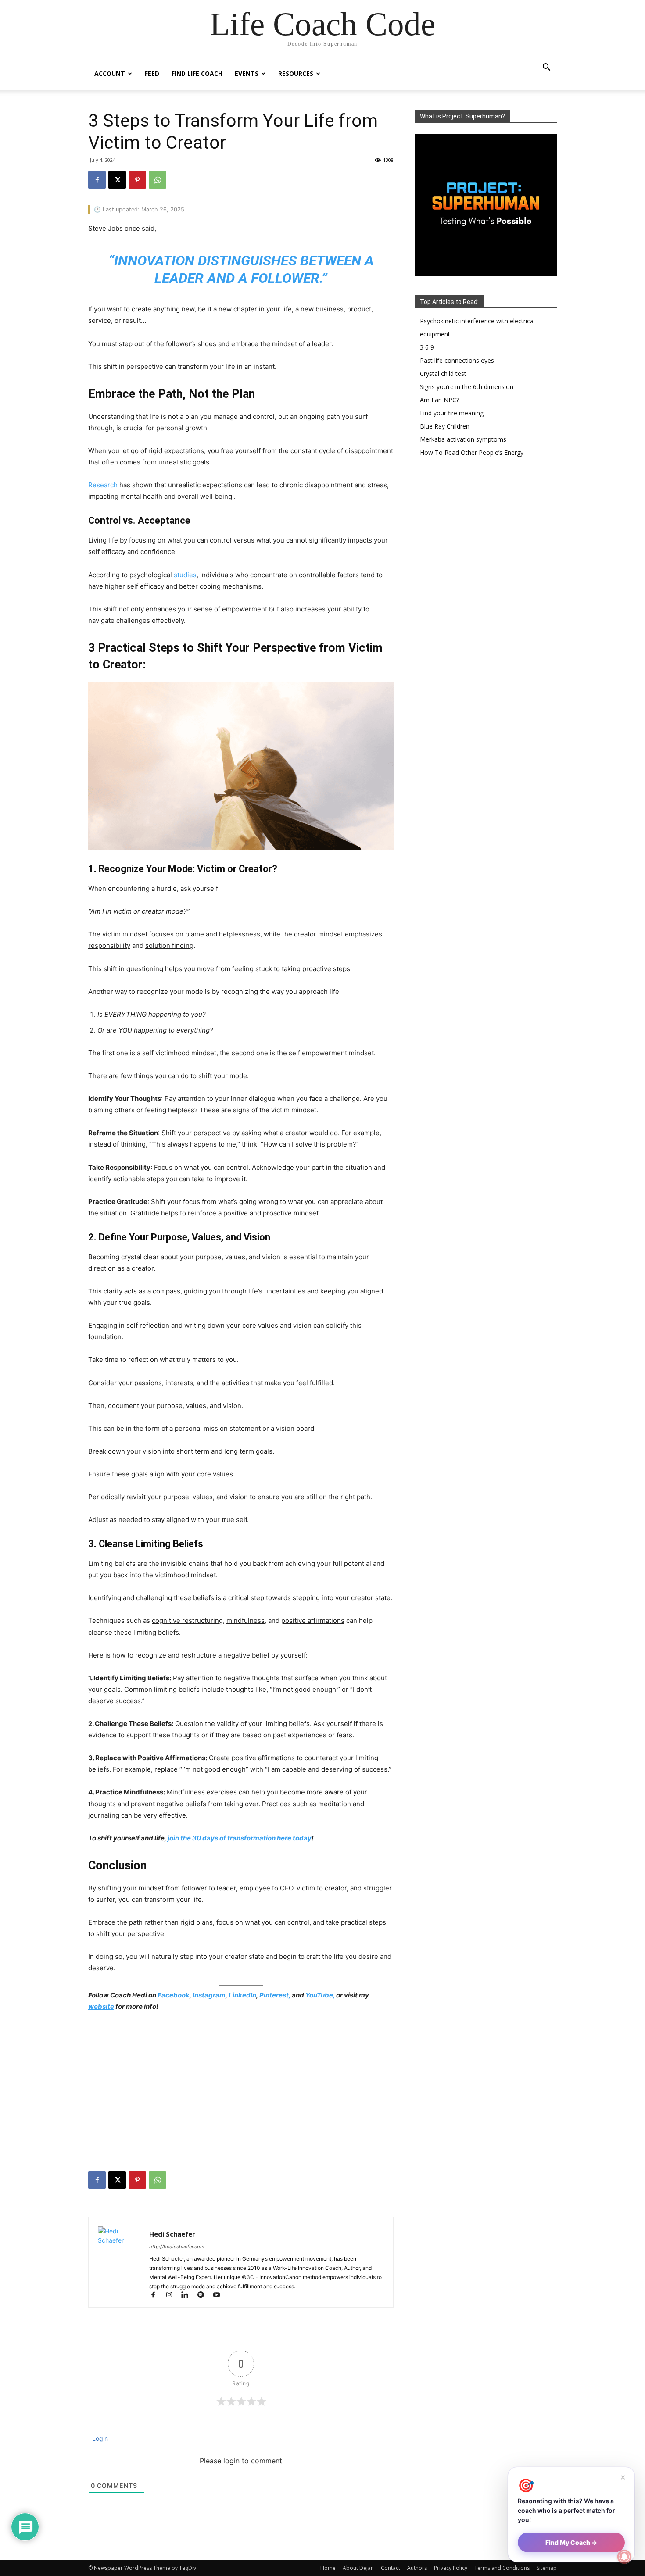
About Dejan (358, 2568)
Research (103, 485)
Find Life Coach (197, 73)
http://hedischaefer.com (177, 2247)
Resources (296, 73)
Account (110, 73)
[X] (117, 180)
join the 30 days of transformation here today (240, 1838)
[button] (546, 68)
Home (328, 2568)
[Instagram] (173, 2296)
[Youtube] (220, 2296)
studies (185, 575)
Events (247, 73)
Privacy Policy (451, 2568)
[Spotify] (204, 2296)
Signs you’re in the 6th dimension (467, 387)
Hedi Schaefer (172, 2234)
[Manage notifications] (624, 2557)
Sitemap (547, 2568)
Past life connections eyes (457, 360)
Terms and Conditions (502, 2568)
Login (99, 2438)
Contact (391, 2568)
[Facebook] (97, 180)
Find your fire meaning (452, 413)
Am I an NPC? (439, 400)
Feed (152, 73)
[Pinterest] (137, 180)
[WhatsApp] (158, 180)
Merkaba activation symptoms (463, 439)
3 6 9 (427, 347)
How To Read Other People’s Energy (472, 452)
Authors (417, 2568)
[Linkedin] (189, 2296)
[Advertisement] (241, 2085)
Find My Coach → (571, 2542)
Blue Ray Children (445, 426)
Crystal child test (443, 373)
